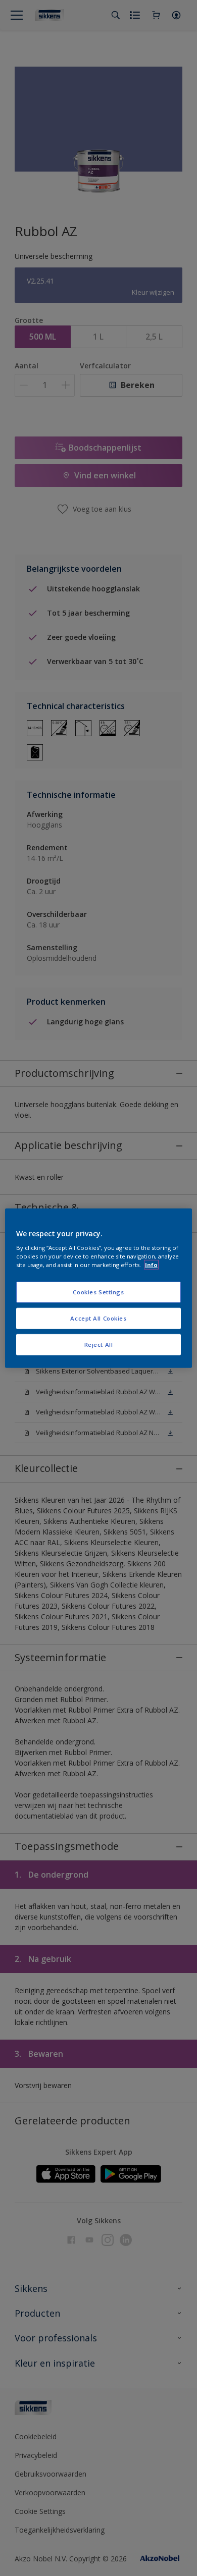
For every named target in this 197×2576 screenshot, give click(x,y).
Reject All (99, 1345)
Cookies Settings (98, 1292)
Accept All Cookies (98, 1318)
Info (151, 1265)
